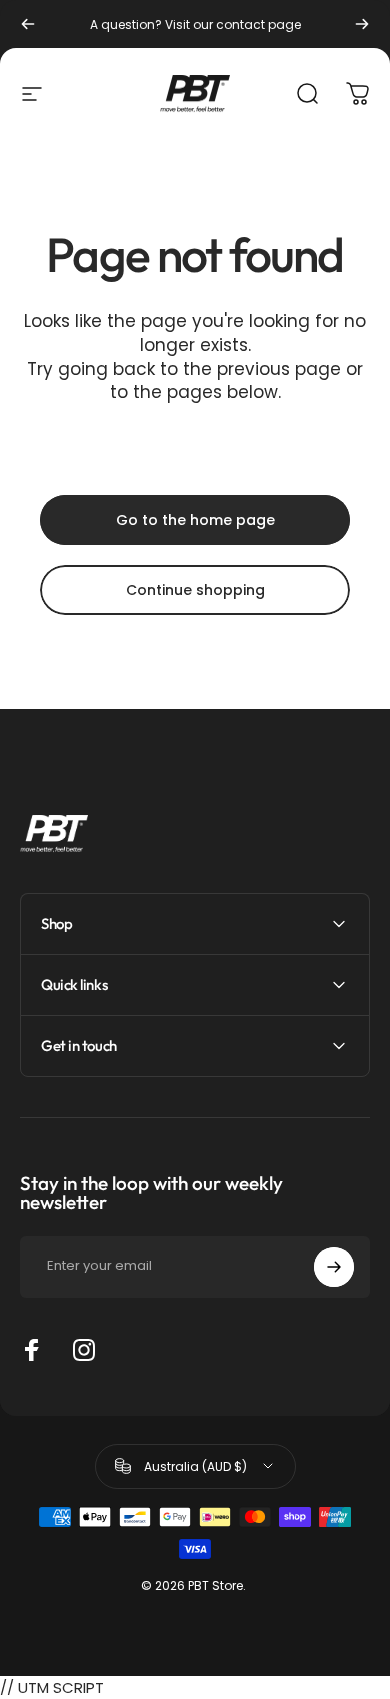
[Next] (362, 24)
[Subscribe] (334, 1267)
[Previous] (28, 24)
